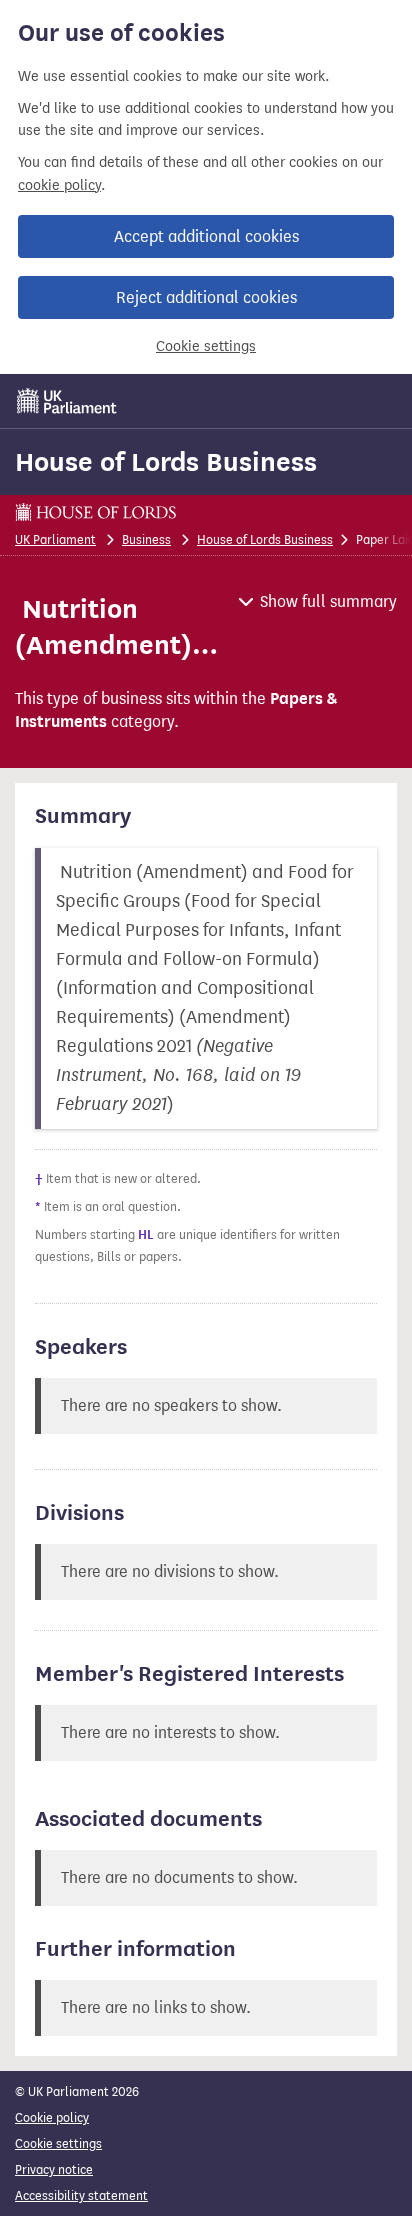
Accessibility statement (81, 2195)
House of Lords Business (166, 462)
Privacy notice (54, 2169)
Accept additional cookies (206, 236)
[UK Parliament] (67, 401)
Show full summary (328, 601)
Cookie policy (52, 2117)
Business (146, 539)
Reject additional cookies (206, 297)
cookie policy (59, 185)
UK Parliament (55, 539)
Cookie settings (206, 346)
